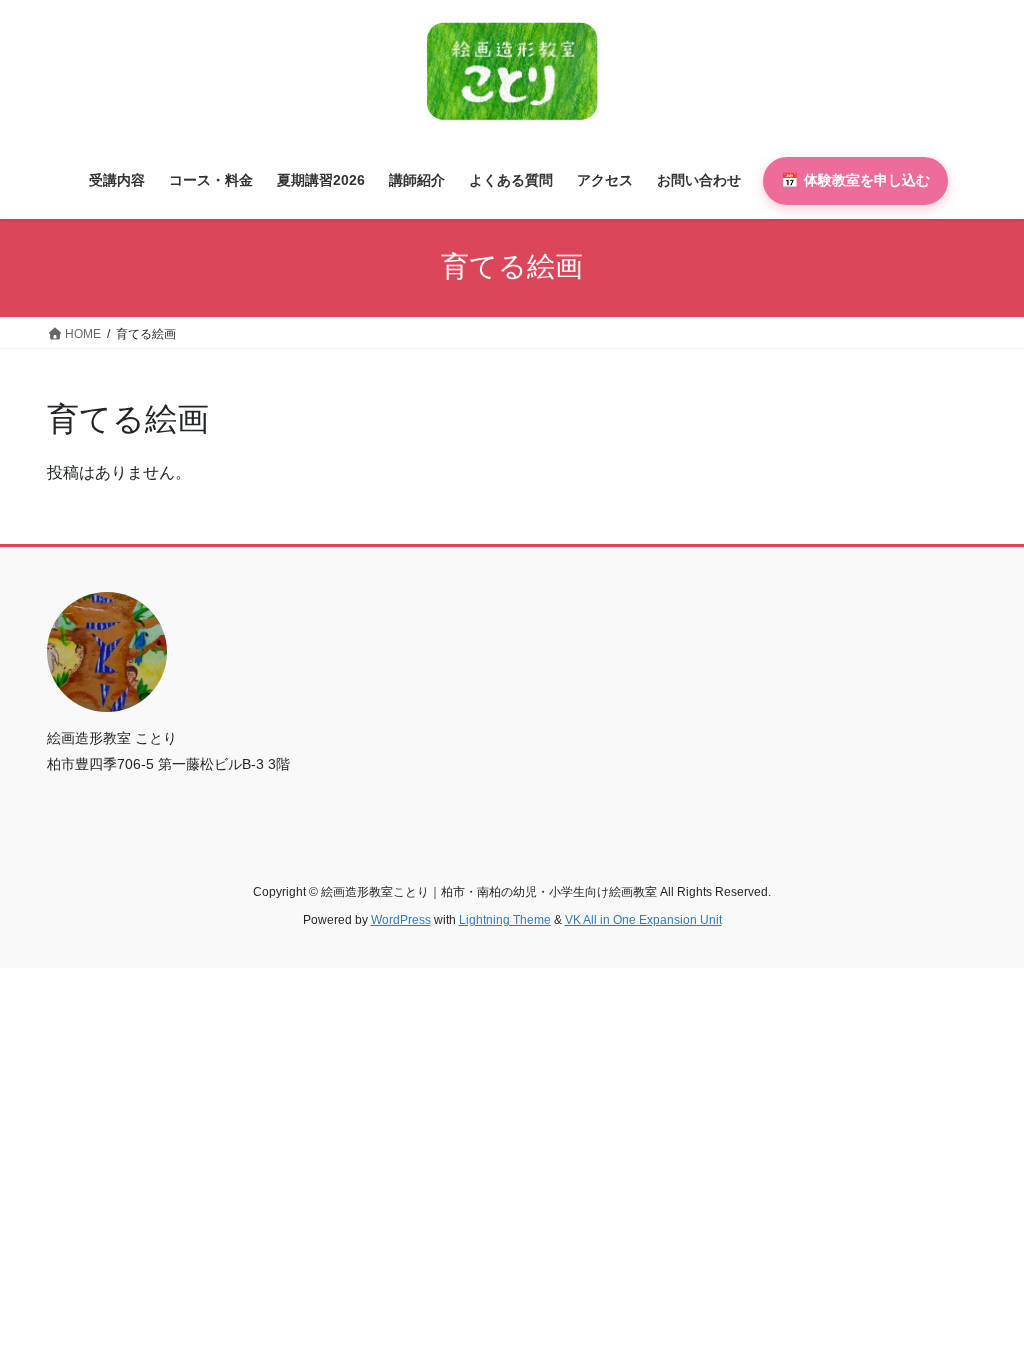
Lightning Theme (505, 920)
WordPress (401, 920)
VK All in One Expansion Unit (643, 920)
